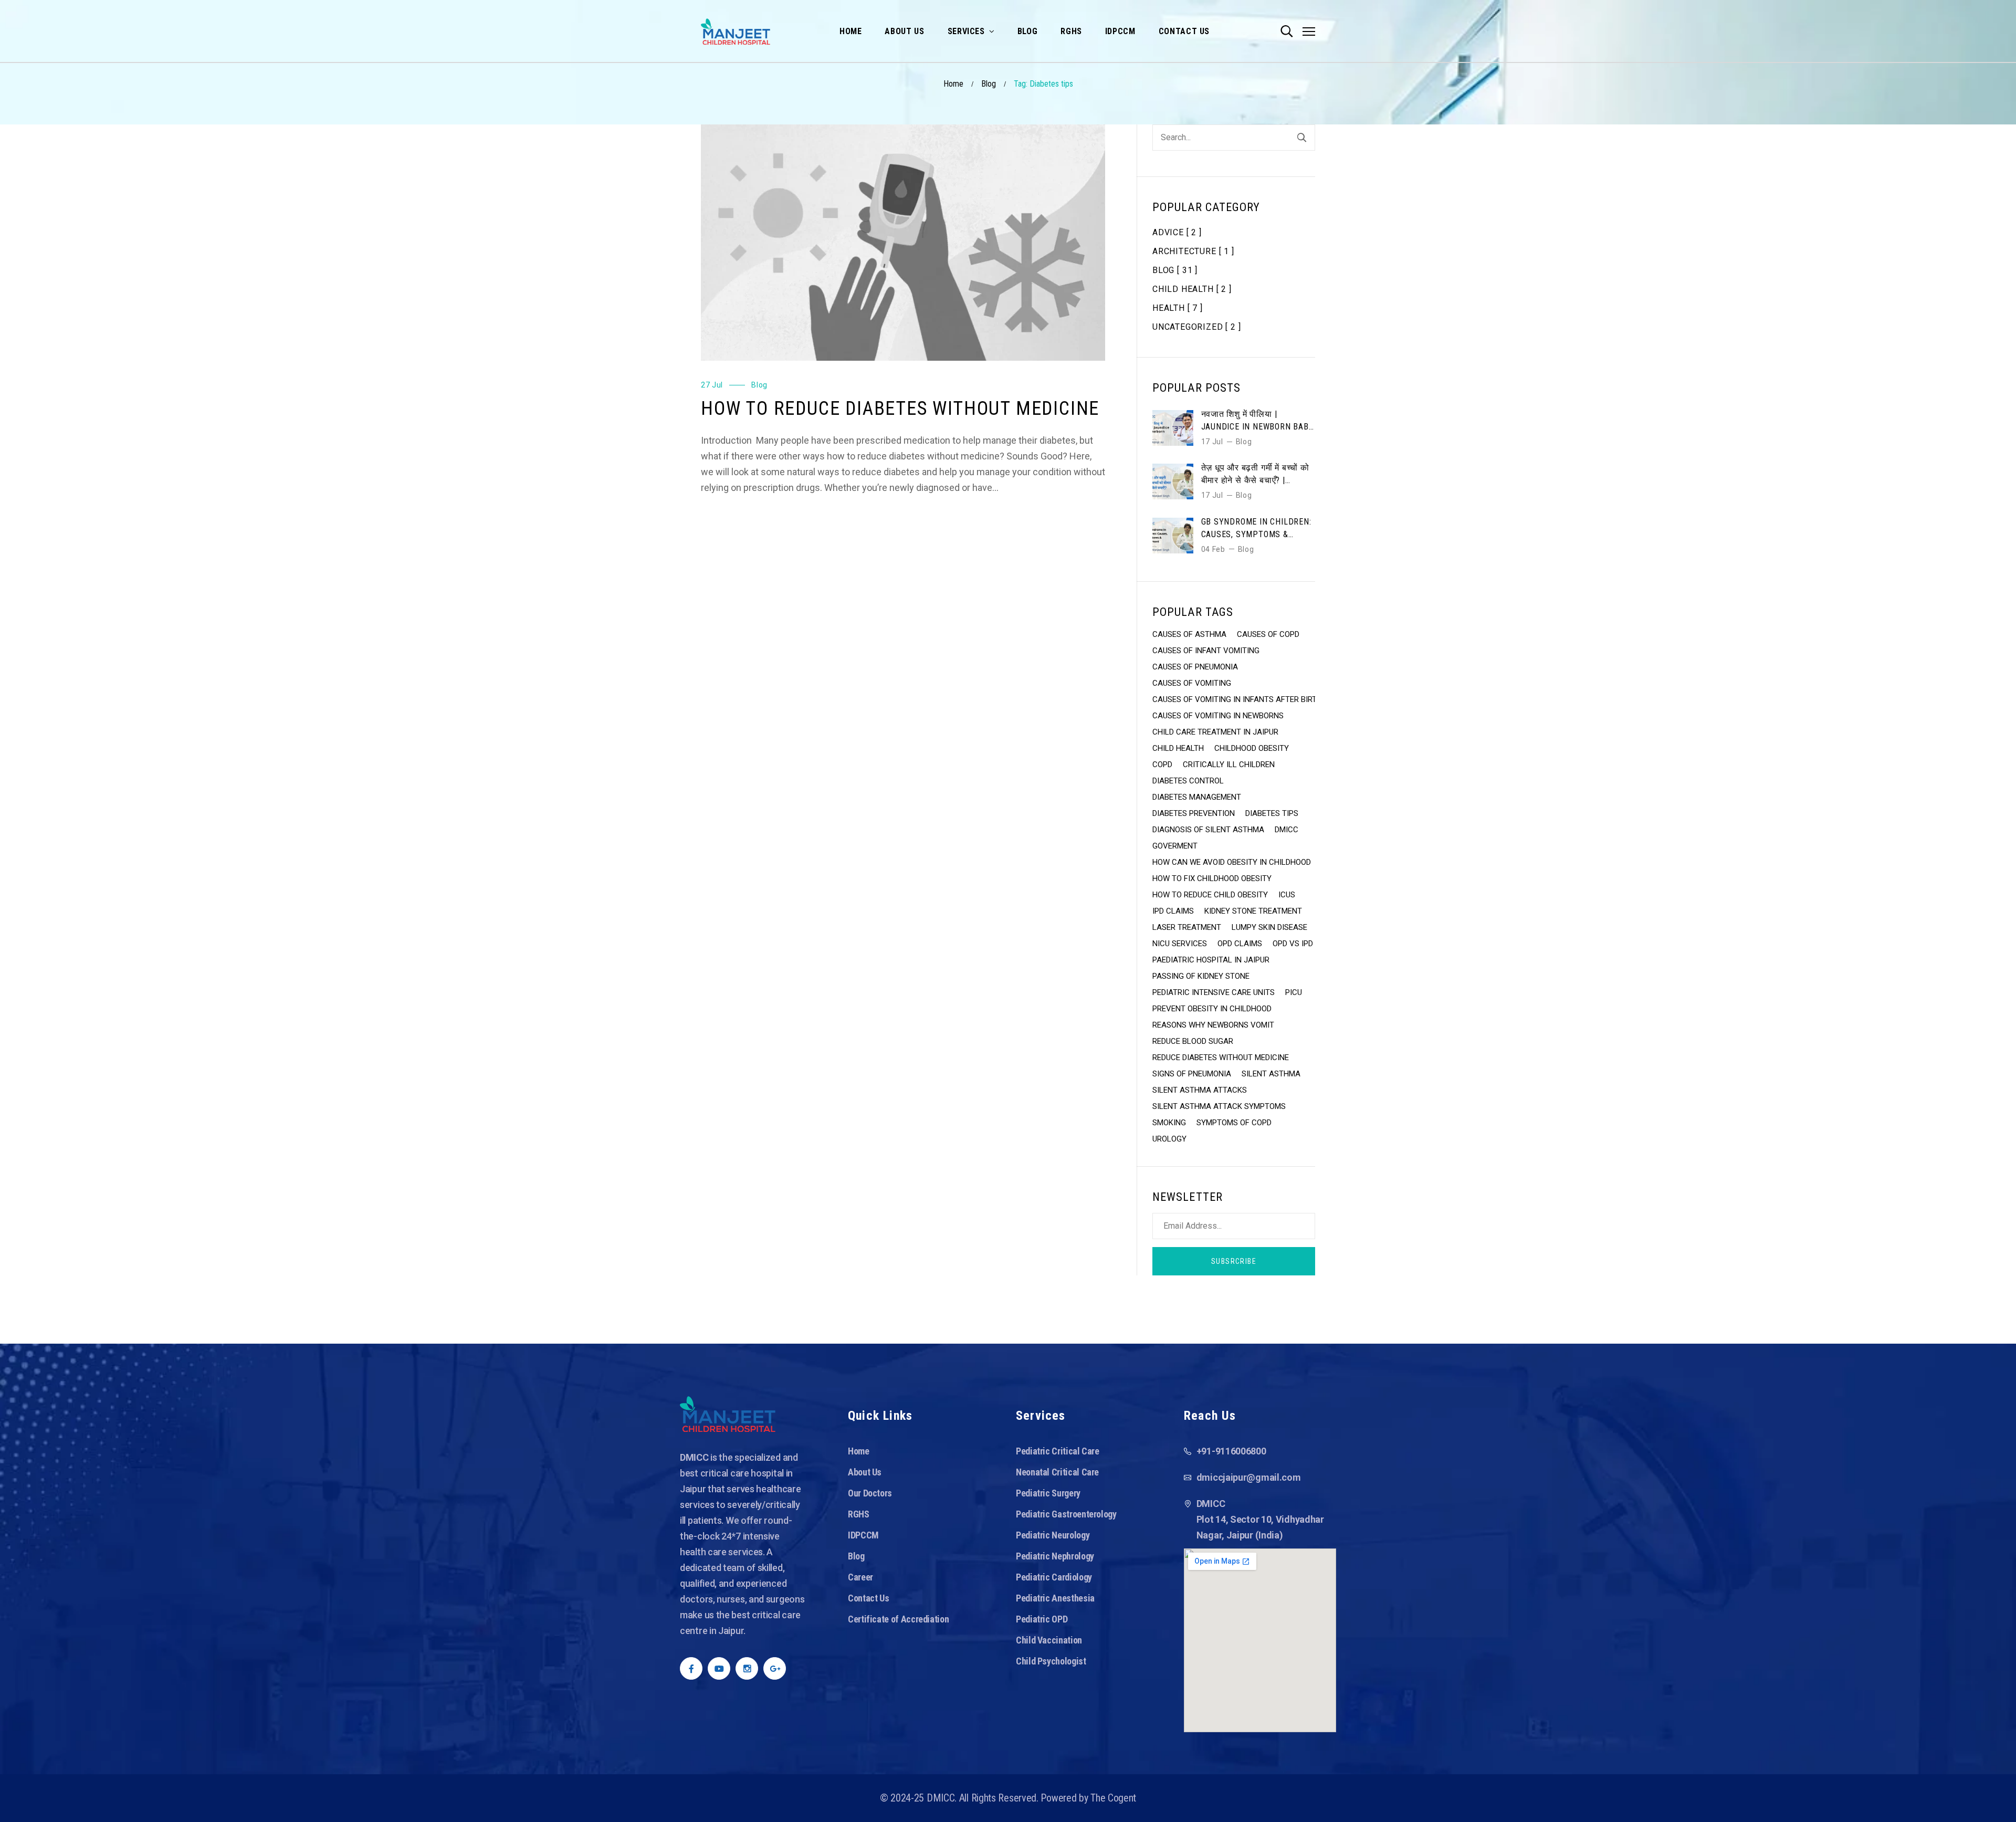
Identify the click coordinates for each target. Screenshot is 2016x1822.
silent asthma (1271, 1074)
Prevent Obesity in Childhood (1212, 1009)
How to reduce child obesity (1210, 895)
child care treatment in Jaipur (1215, 732)
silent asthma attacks (1200, 1090)
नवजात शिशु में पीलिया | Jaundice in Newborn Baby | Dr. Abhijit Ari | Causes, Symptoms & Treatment (1258, 421)
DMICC (1287, 830)
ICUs (1287, 895)
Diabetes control (1188, 781)
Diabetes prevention (1194, 813)
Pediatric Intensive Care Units (1214, 992)
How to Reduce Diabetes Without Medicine (900, 409)
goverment (1175, 846)
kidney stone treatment (1253, 911)
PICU (1294, 992)
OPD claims (1240, 944)
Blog (989, 84)
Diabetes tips (1272, 813)
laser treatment (1187, 927)
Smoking (1169, 1123)
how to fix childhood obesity (1212, 878)
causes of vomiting (1192, 683)
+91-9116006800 (1231, 1451)
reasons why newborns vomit (1213, 1025)
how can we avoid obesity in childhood (1232, 862)
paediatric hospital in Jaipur (1211, 960)
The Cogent (1113, 1798)
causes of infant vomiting (1206, 651)
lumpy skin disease (1269, 927)
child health (1178, 748)
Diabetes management (1197, 797)
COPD (1162, 765)
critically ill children (1229, 765)
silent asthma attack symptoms (1219, 1106)
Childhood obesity (1252, 748)
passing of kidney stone (1201, 976)
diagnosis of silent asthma (1208, 830)
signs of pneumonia (1192, 1074)
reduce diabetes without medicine (1221, 1057)
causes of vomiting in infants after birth (1237, 699)
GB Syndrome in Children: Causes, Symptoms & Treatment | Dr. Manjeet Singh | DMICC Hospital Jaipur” (1256, 529)
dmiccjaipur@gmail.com (1249, 1477)
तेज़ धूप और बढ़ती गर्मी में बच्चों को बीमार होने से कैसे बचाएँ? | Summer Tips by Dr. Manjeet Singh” (1255, 475)
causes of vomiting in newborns (1218, 716)
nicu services (1180, 944)
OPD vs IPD (1293, 944)
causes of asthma (1189, 634)
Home (953, 84)
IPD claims (1173, 911)
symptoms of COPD (1234, 1123)
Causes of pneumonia (1195, 667)
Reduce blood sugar (1193, 1041)
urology (1169, 1139)
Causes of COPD (1268, 634)
